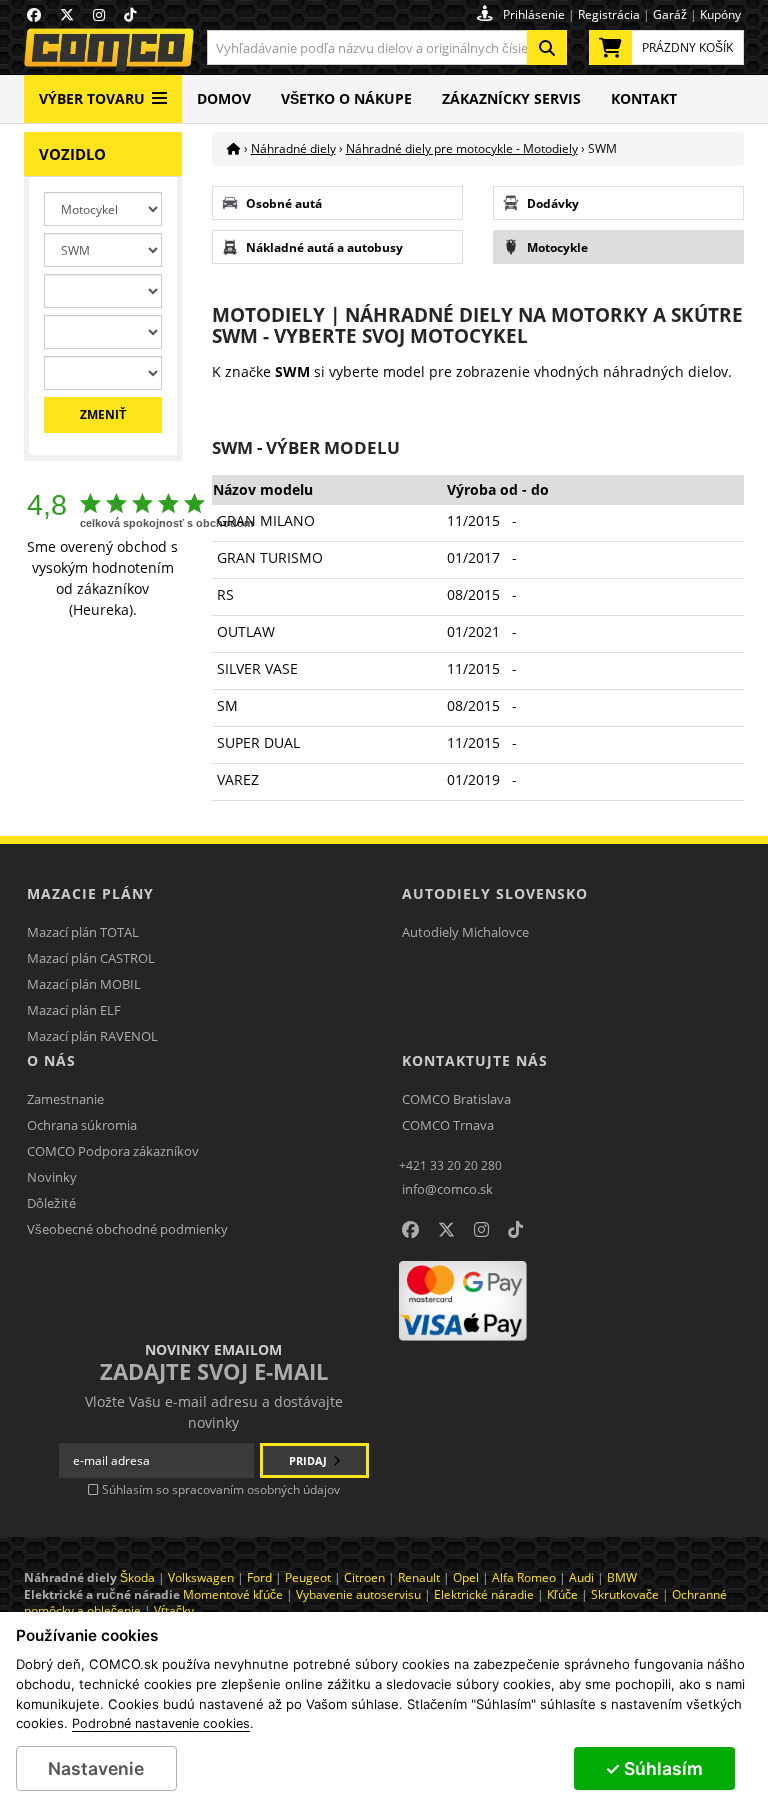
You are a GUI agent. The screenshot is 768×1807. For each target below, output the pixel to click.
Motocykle (557, 247)
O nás (51, 1060)
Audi (581, 1577)
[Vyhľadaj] (547, 47)
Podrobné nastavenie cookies (161, 1724)
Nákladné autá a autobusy (324, 247)
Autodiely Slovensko (495, 893)
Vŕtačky (174, 1610)
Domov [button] (224, 98)
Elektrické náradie (484, 1594)
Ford (259, 1577)
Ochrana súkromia (82, 1125)
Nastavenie (96, 1768)
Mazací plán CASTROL (91, 958)
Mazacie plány (90, 893)
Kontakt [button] (644, 98)
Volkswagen (201, 1577)
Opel (466, 1577)
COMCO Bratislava (456, 1099)
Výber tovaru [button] (92, 98)
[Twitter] (446, 1230)
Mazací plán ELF (74, 1010)
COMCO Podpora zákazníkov (113, 1151)
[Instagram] (481, 1230)
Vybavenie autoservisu (358, 1594)
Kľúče (562, 1594)
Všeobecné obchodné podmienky (127, 1229)
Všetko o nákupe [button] (346, 98)
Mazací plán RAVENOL (92, 1036)
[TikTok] (515, 1230)
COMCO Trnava (448, 1125)
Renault (419, 1577)
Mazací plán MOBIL (84, 984)
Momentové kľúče (233, 1594)
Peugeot (308, 1577)
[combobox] (387, 47)
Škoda (137, 1577)
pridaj (309, 1460)
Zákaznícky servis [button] (511, 98)
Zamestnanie (65, 1099)
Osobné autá (284, 203)
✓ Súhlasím (654, 1768)
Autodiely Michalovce (465, 932)
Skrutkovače (625, 1594)
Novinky (52, 1177)
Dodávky (553, 203)
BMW (622, 1577)
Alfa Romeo (524, 1577)
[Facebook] (410, 1230)
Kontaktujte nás (475, 1060)
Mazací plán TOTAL (83, 932)
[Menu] (159, 90)
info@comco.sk (447, 1189)
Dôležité (51, 1203)
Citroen (364, 1577)
